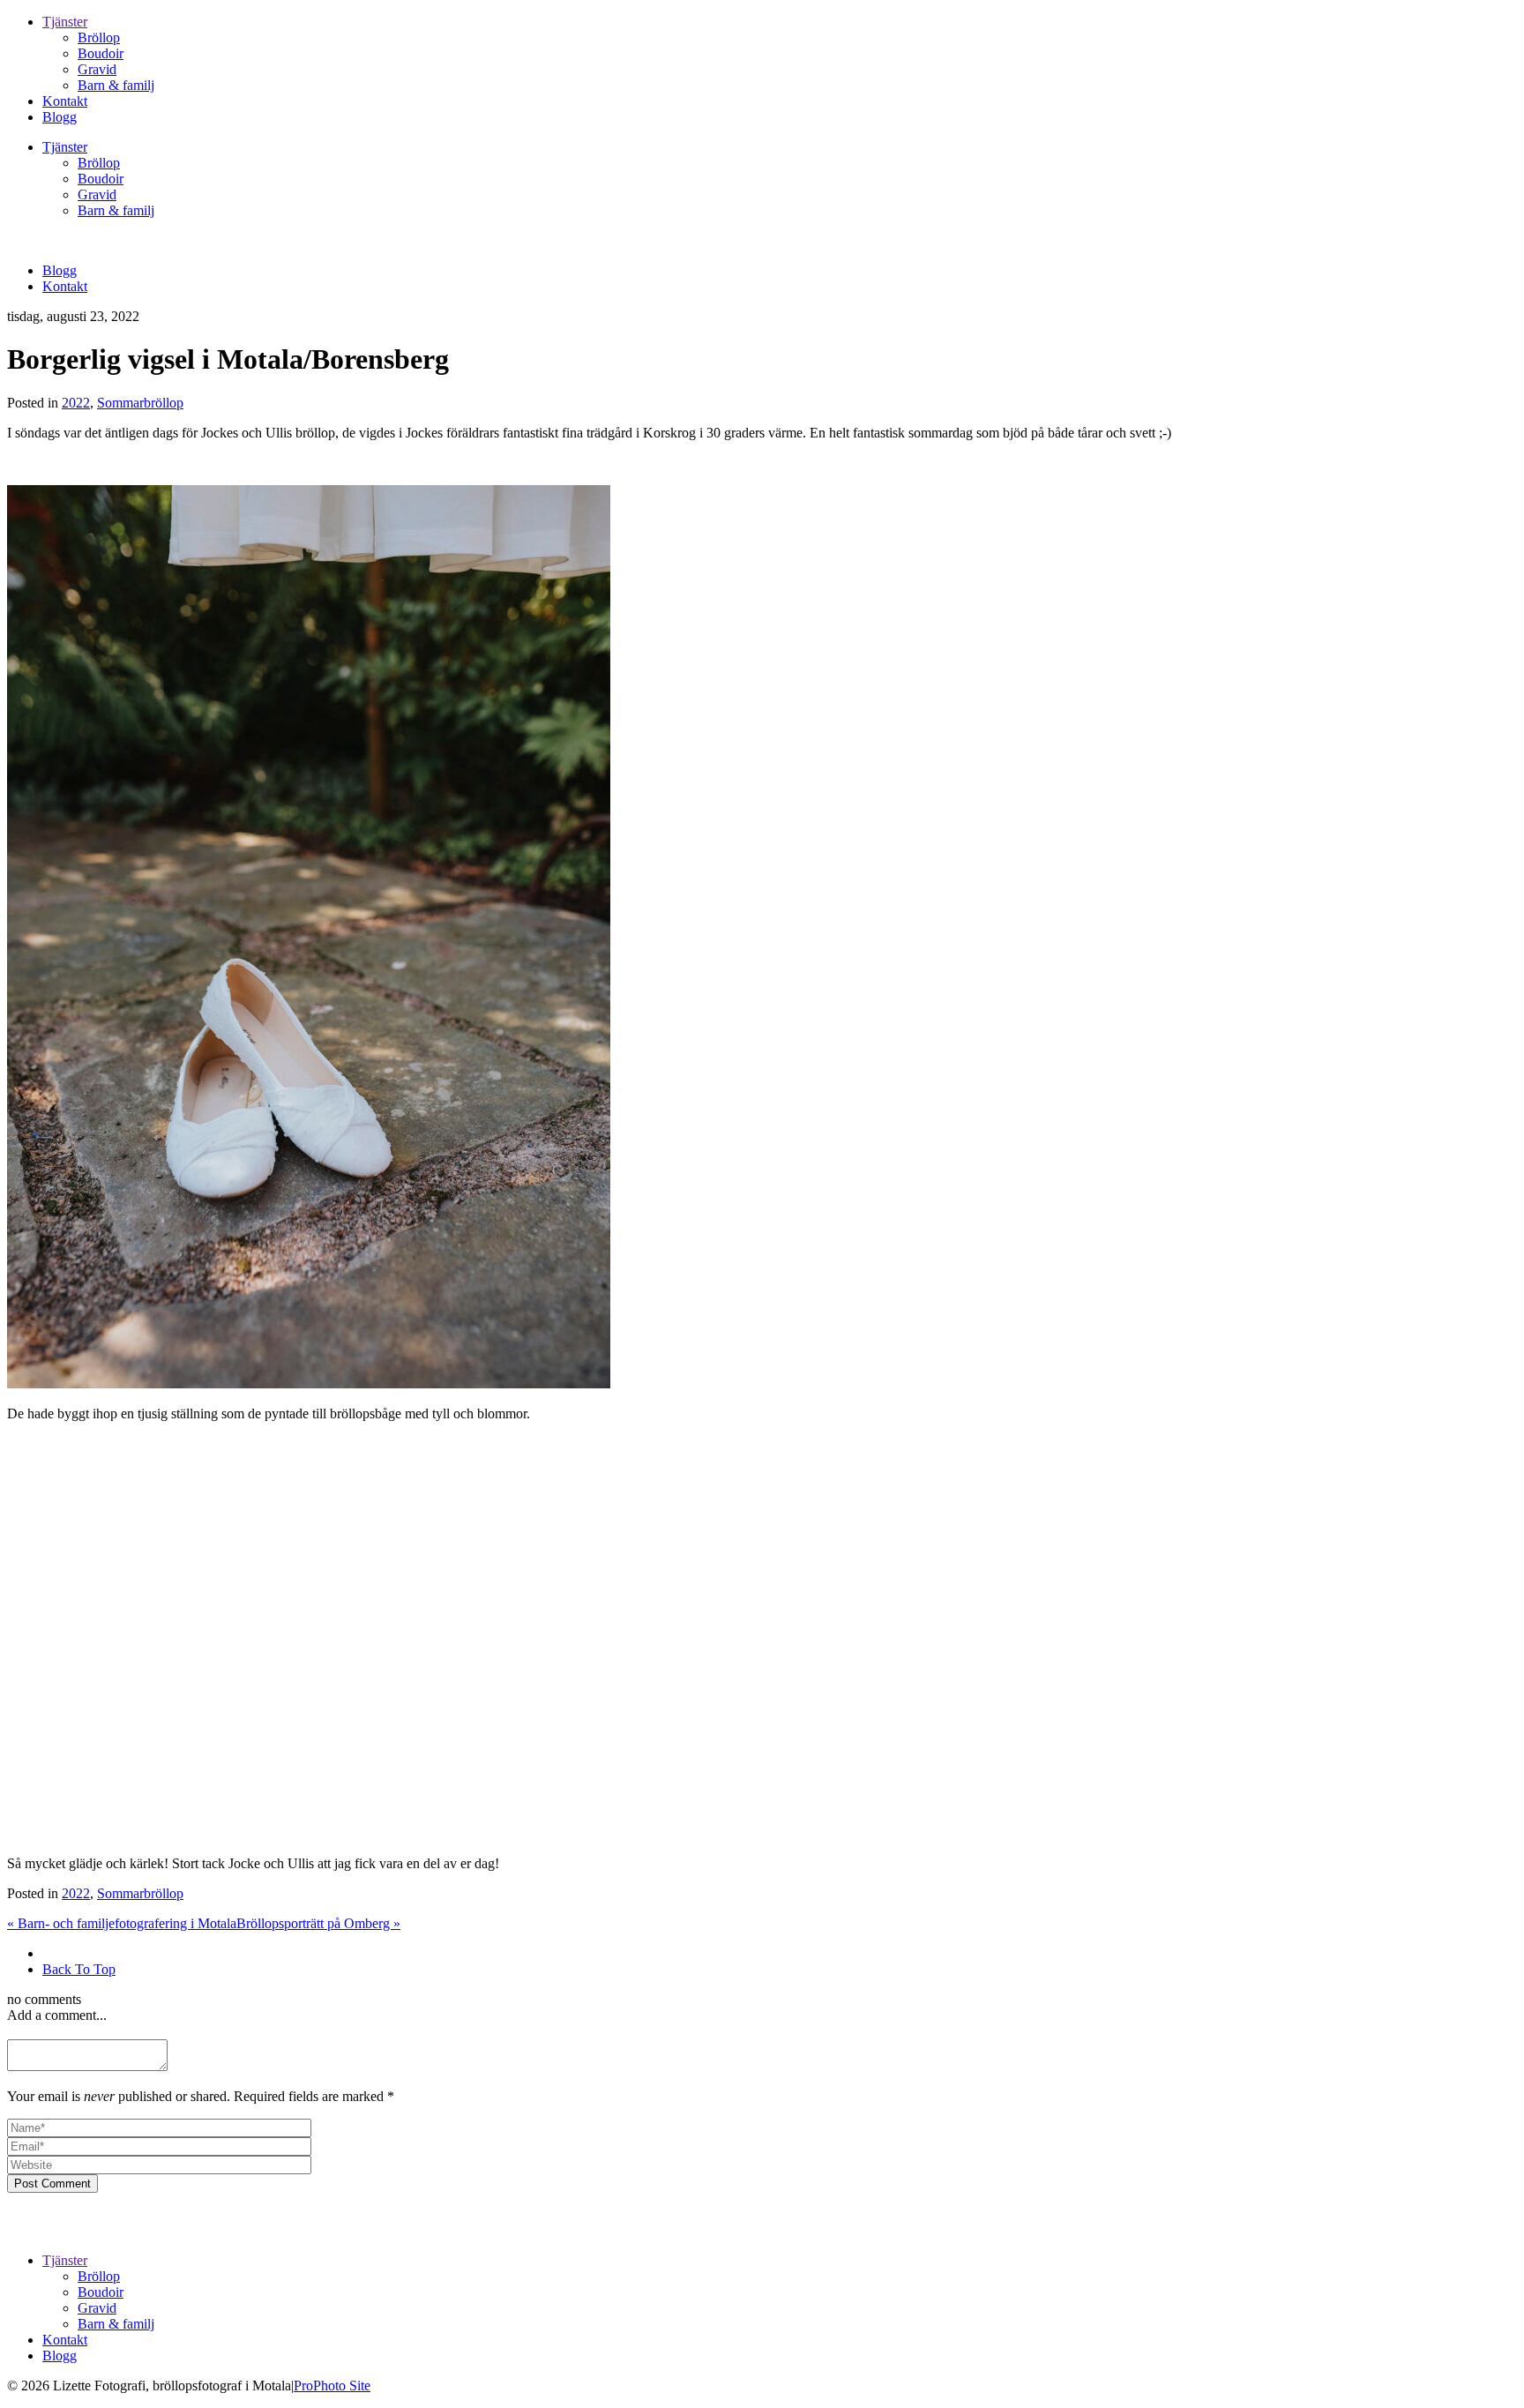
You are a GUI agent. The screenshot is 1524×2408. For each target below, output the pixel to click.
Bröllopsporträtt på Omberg (318, 1923)
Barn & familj (116, 85)
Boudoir (101, 53)
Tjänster (65, 22)
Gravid (97, 69)
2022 (76, 403)
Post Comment (52, 2184)
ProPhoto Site (332, 2386)
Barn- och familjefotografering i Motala (122, 1923)
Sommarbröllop (140, 403)
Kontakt (65, 101)
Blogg (60, 117)
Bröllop (99, 37)
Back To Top (79, 1969)
